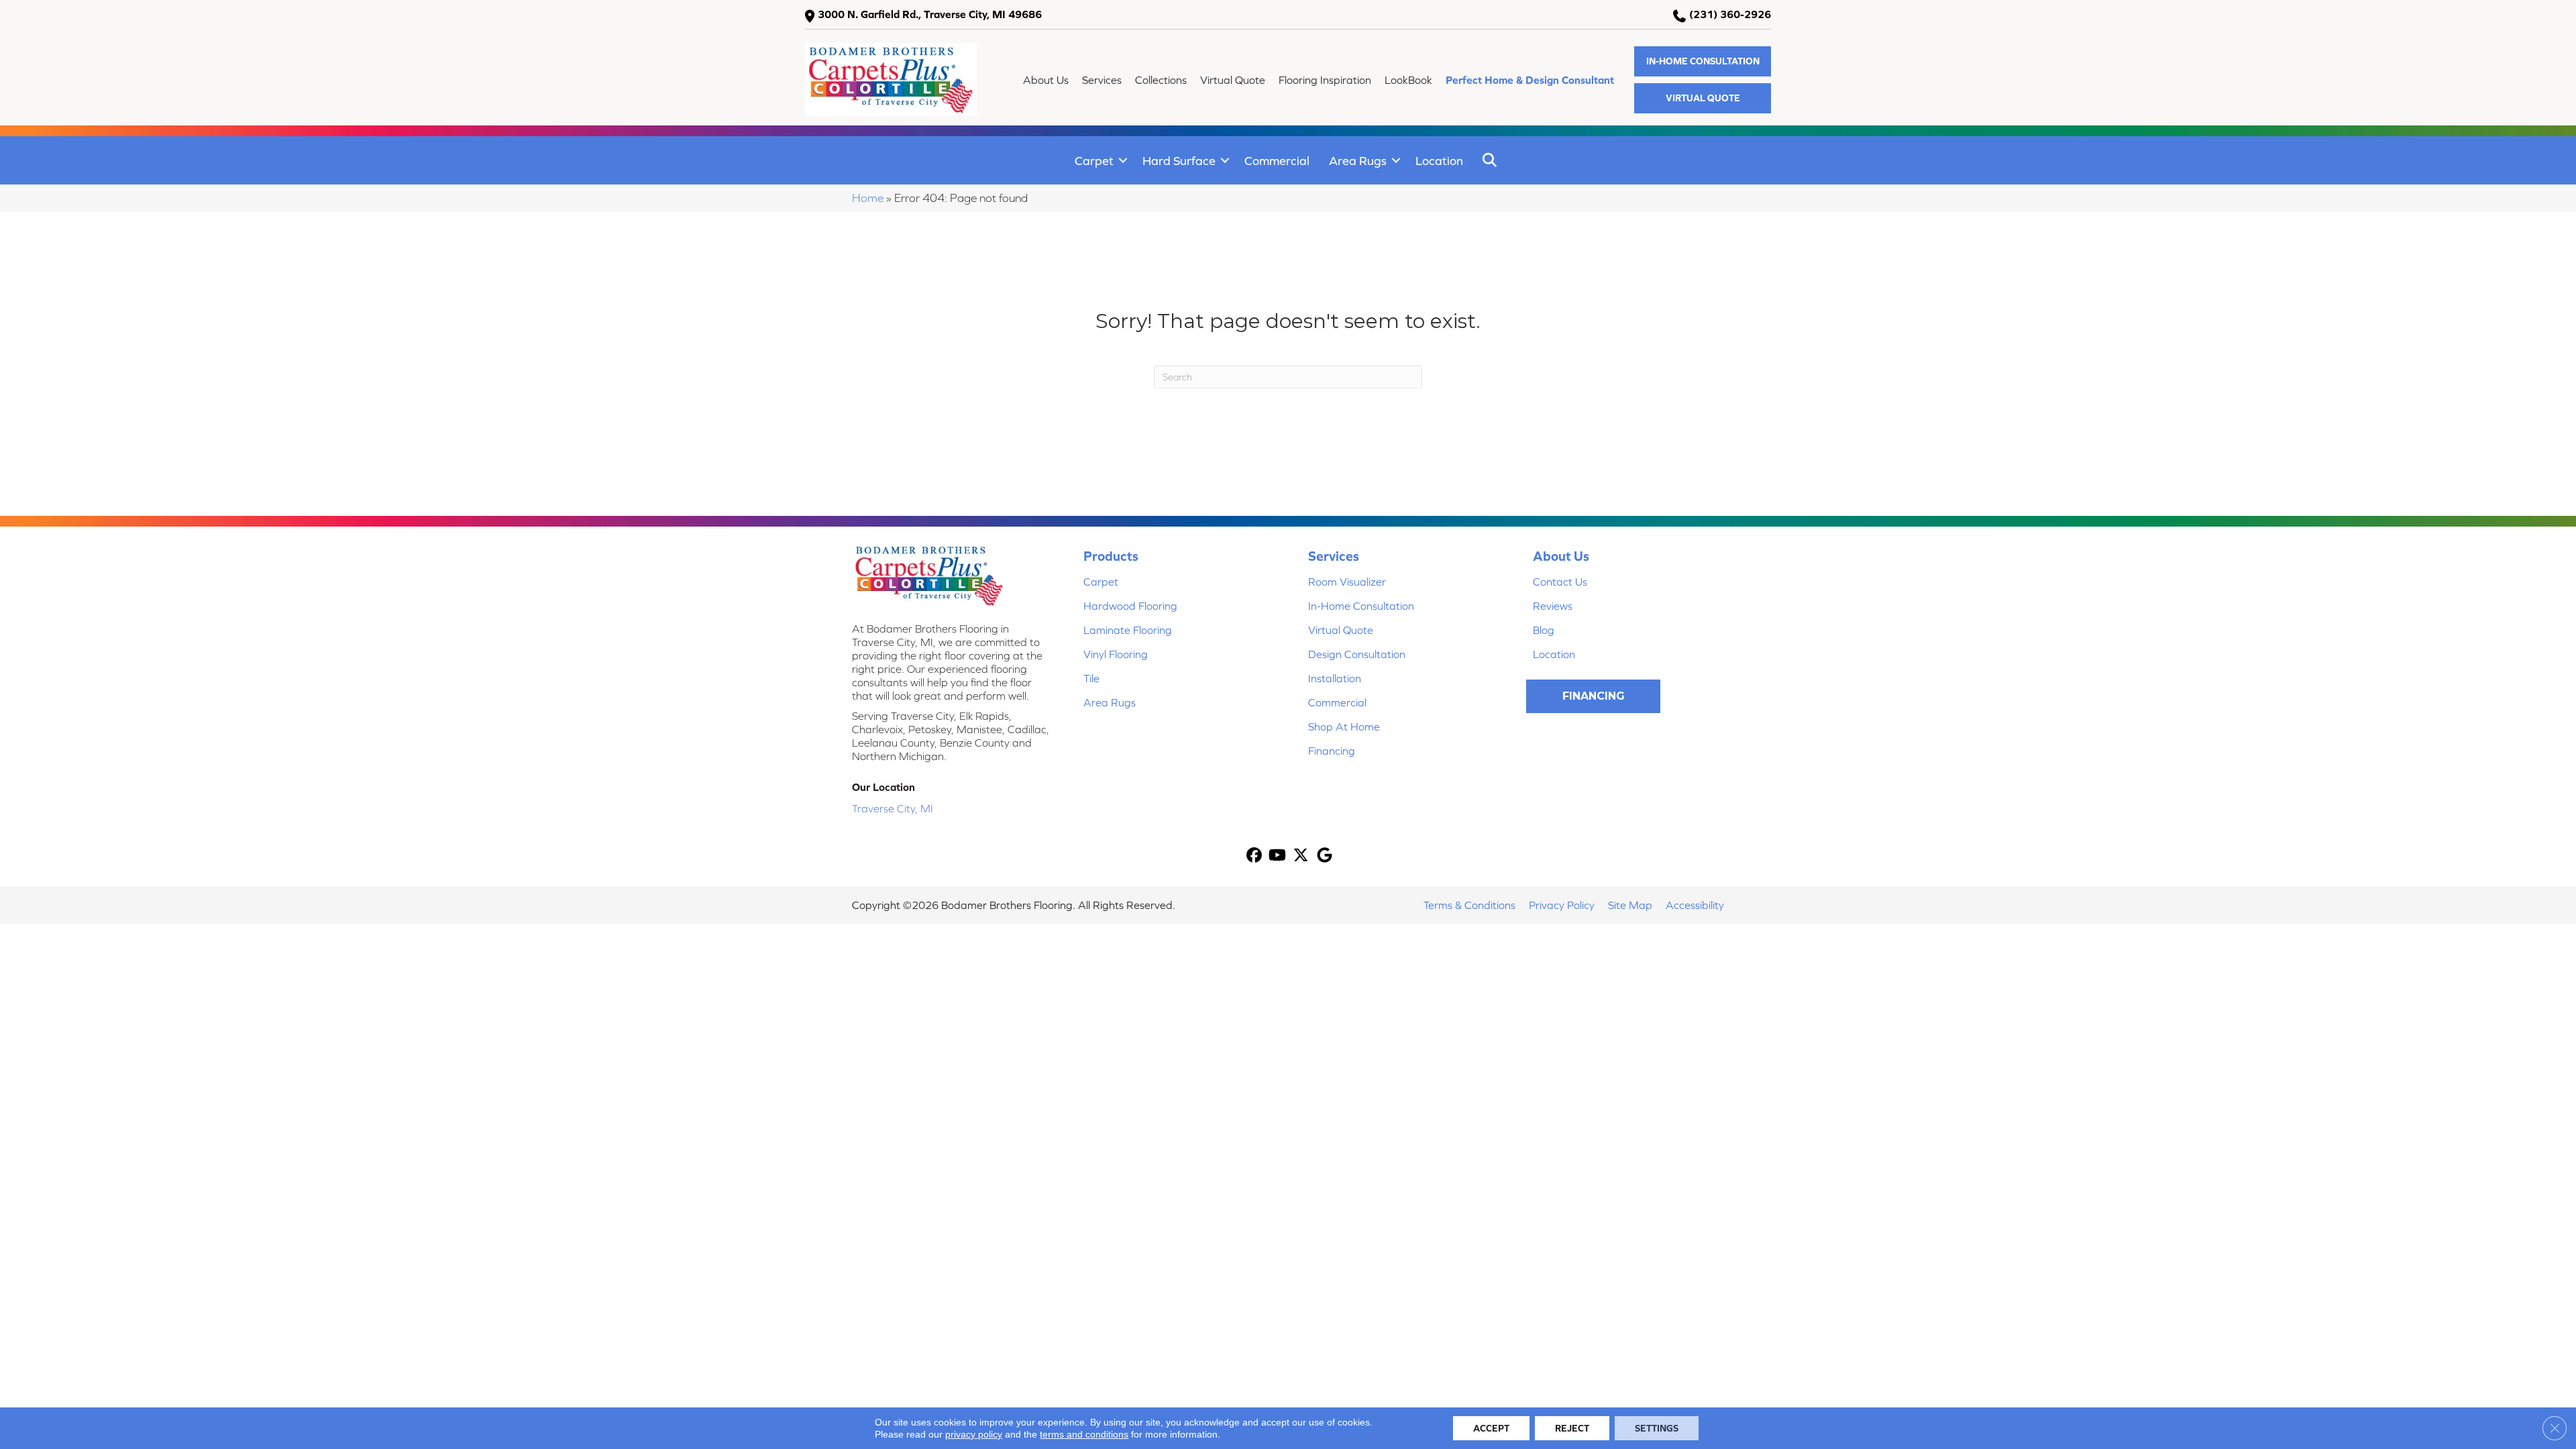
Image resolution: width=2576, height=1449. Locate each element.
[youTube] (1278, 856)
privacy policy (974, 1434)
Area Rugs (1358, 161)
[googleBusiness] (1325, 856)
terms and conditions (1084, 1434)
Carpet (1094, 161)
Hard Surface (1179, 161)
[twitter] (1301, 856)
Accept (1491, 1428)
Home (868, 198)
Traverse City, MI (893, 808)
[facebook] (1254, 856)
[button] (1703, 61)
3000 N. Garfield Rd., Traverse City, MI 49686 (930, 14)
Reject (1572, 1428)
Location (1439, 161)
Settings (1657, 1428)
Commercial (1277, 161)
